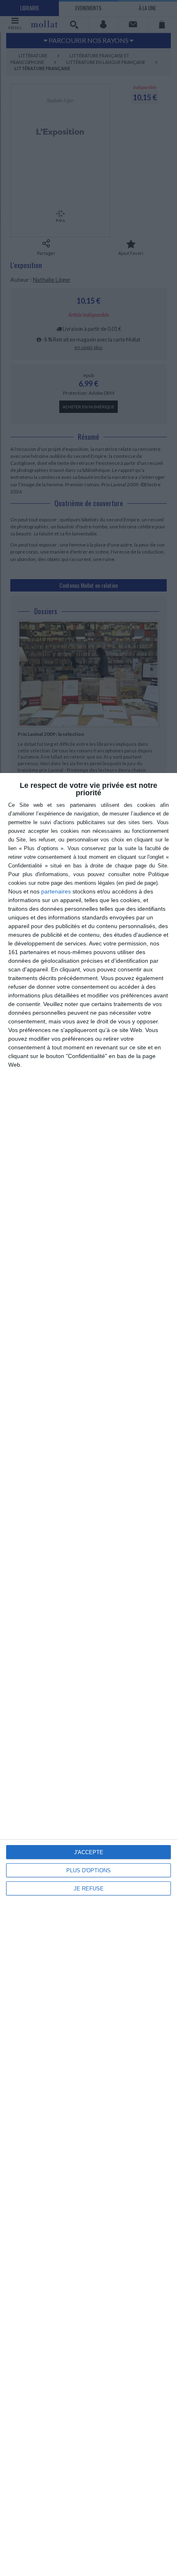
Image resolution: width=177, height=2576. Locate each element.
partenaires (56, 891)
